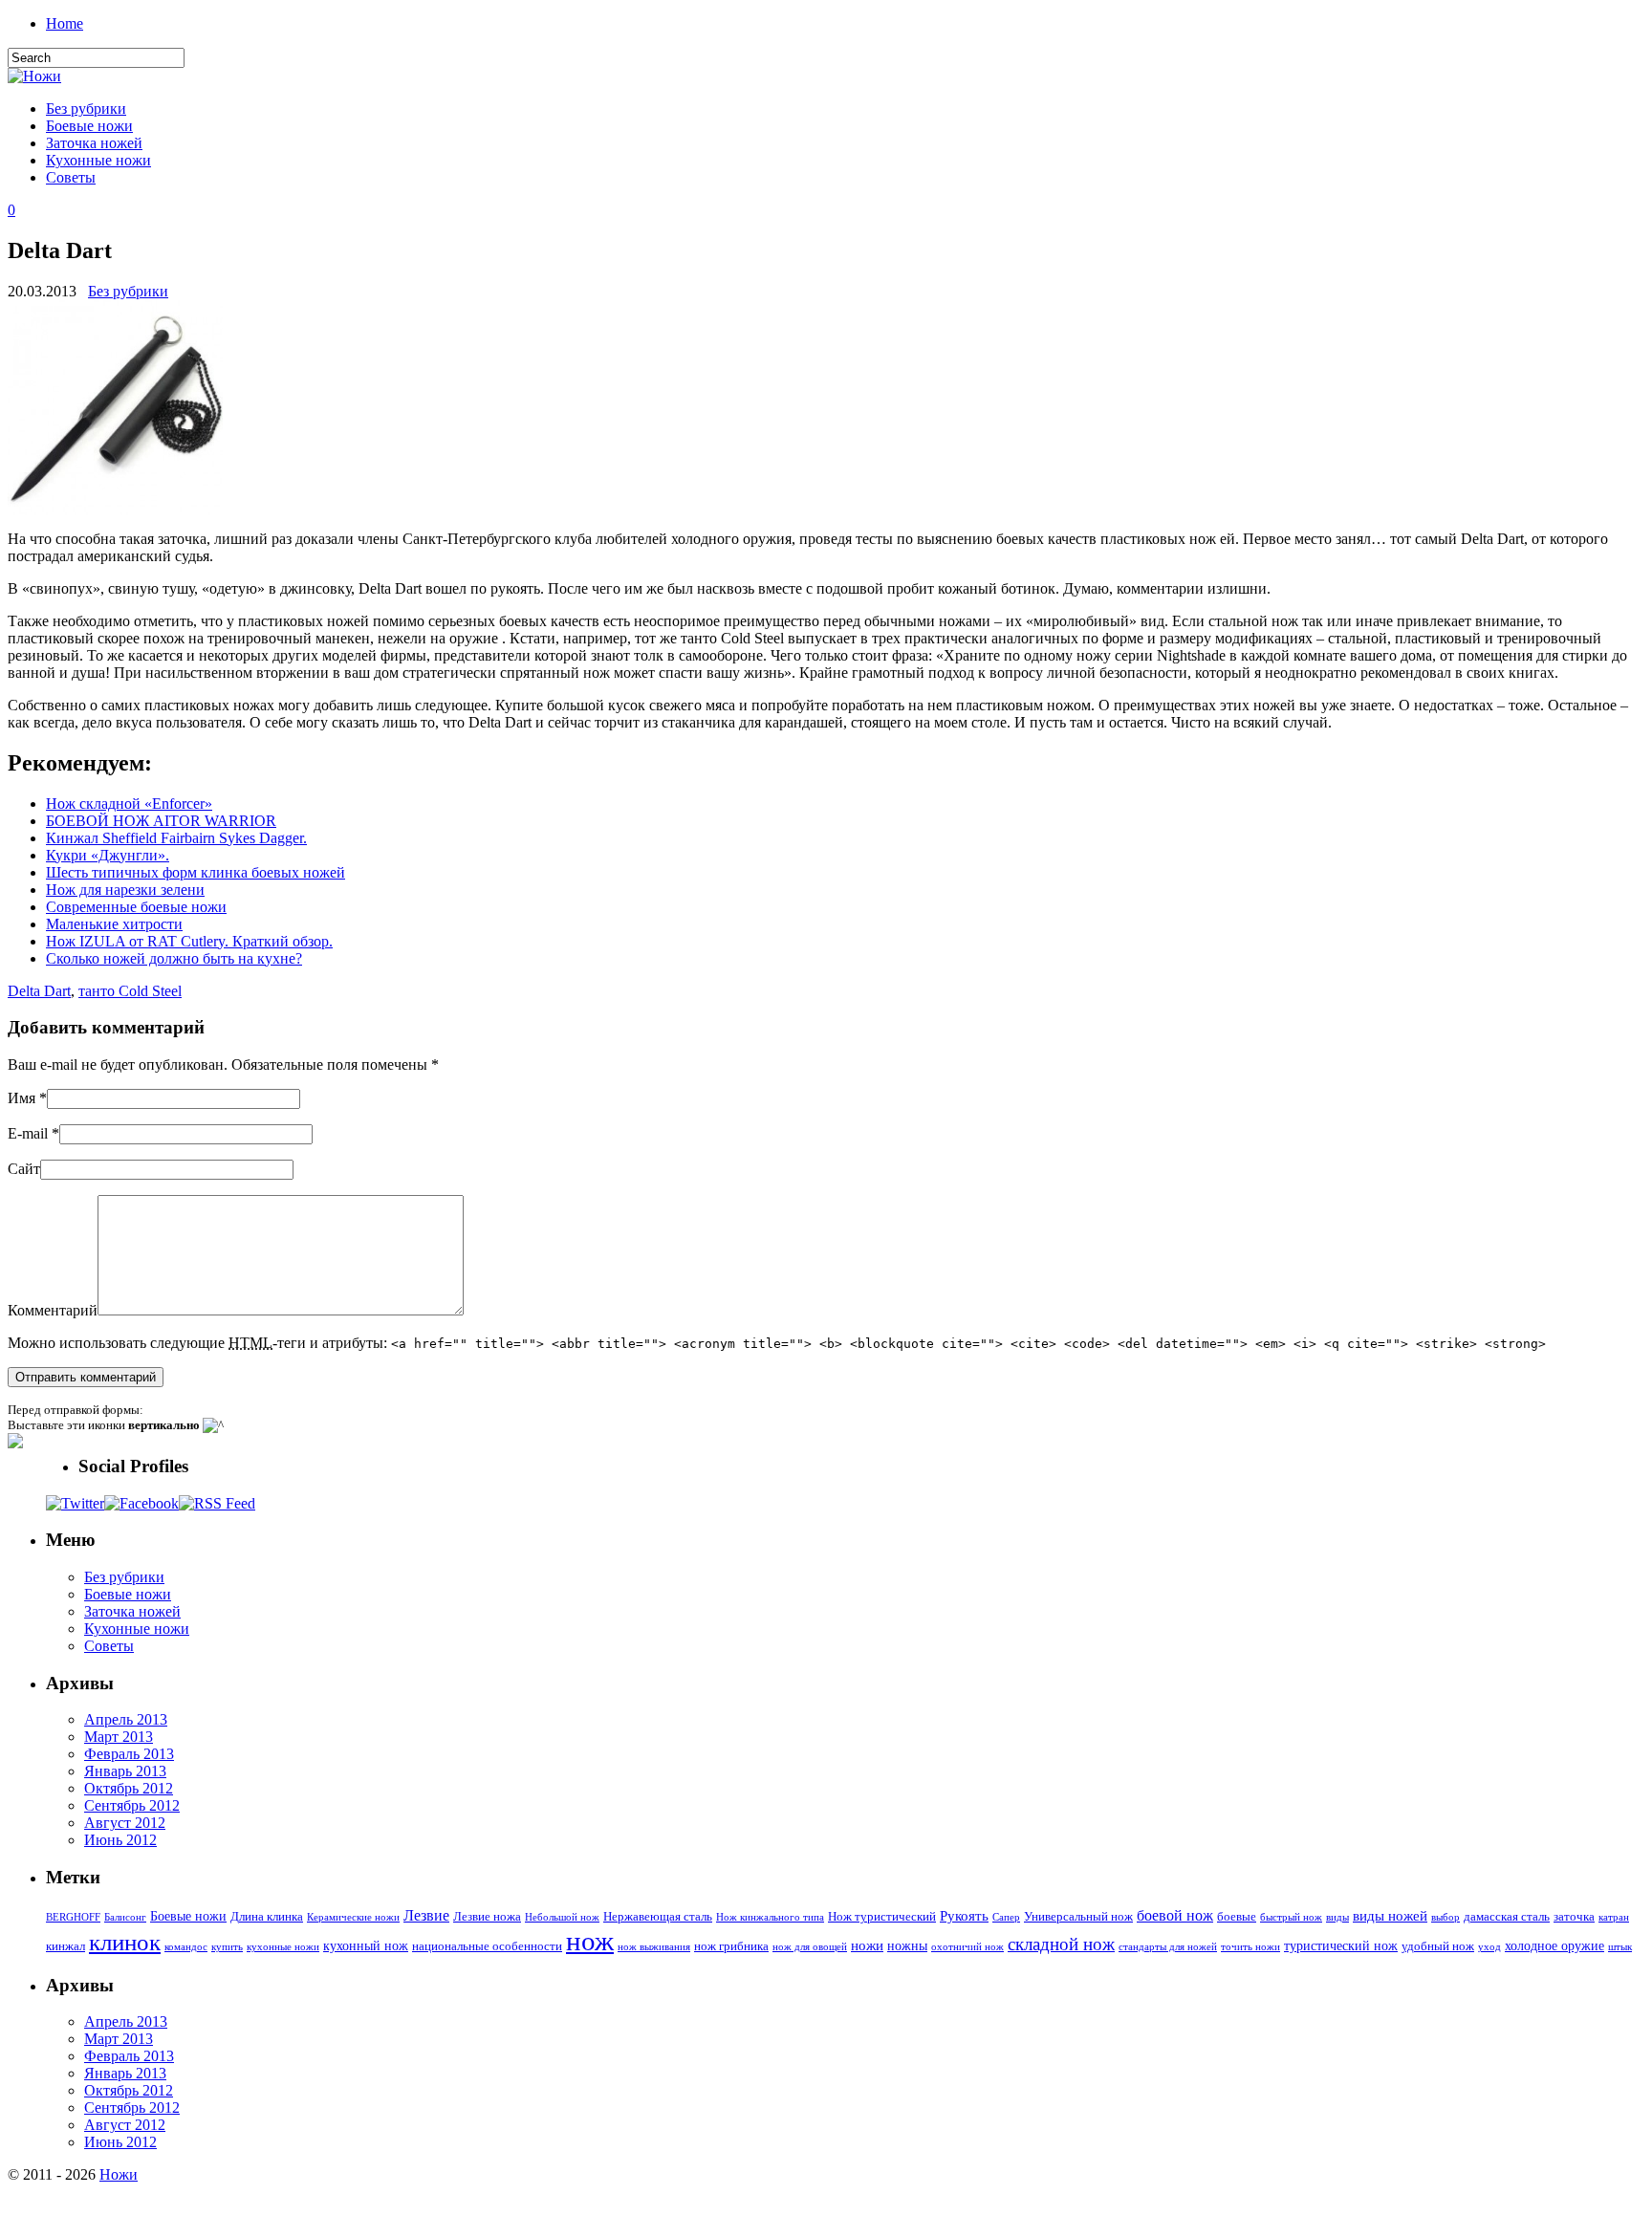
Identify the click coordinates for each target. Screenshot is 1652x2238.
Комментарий (53, 1310)
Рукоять (964, 1915)
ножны (907, 1945)
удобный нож (1438, 1946)
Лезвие (426, 1915)
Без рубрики (86, 109)
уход (1489, 1947)
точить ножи (1250, 1947)
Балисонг (125, 1917)
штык (1620, 1947)
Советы (71, 177)
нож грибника (731, 1946)
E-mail (28, 1133)
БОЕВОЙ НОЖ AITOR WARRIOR (161, 821)
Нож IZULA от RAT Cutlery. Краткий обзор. (189, 941)
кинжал (65, 1946)
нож (590, 1941)
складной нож (1061, 1944)
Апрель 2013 (126, 1719)
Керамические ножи (353, 1917)
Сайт (24, 1169)
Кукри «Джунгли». (108, 855)
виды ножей (1390, 1915)
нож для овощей (810, 1947)
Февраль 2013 (129, 1754)
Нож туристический (882, 1917)
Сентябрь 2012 (132, 1805)
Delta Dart (39, 991)
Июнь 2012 (120, 1840)
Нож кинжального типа (770, 1917)
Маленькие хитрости (114, 924)
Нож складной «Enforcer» (129, 804)
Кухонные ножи (98, 160)
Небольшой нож (562, 1917)
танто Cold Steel (130, 991)
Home (65, 23)
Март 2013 (119, 1737)
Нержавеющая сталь (658, 1917)
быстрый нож (1291, 1917)
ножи (867, 1945)
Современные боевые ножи (136, 907)
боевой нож (1175, 1915)
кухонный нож (366, 1945)
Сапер (1006, 1917)
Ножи (119, 2174)
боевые (1237, 1917)
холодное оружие (1554, 1945)
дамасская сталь (1507, 1917)
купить (227, 1947)
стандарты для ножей (1168, 1947)
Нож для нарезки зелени (125, 890)
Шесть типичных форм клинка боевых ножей (196, 872)
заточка (1574, 1917)
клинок (125, 1942)
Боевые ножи (89, 126)
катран (1614, 1917)
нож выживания (654, 1947)
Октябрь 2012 (129, 1788)
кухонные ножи (283, 1947)
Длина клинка (267, 1917)
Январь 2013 (125, 1771)
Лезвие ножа (487, 1917)
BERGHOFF (73, 1917)
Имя (22, 1098)
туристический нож (1341, 1945)
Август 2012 (125, 1823)
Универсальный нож (1078, 1917)
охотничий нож (967, 1947)
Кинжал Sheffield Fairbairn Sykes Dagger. (176, 838)
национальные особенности (487, 1946)
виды (1337, 1917)
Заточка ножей (94, 143)
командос (186, 1947)
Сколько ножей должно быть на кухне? (174, 958)
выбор (1445, 1917)
